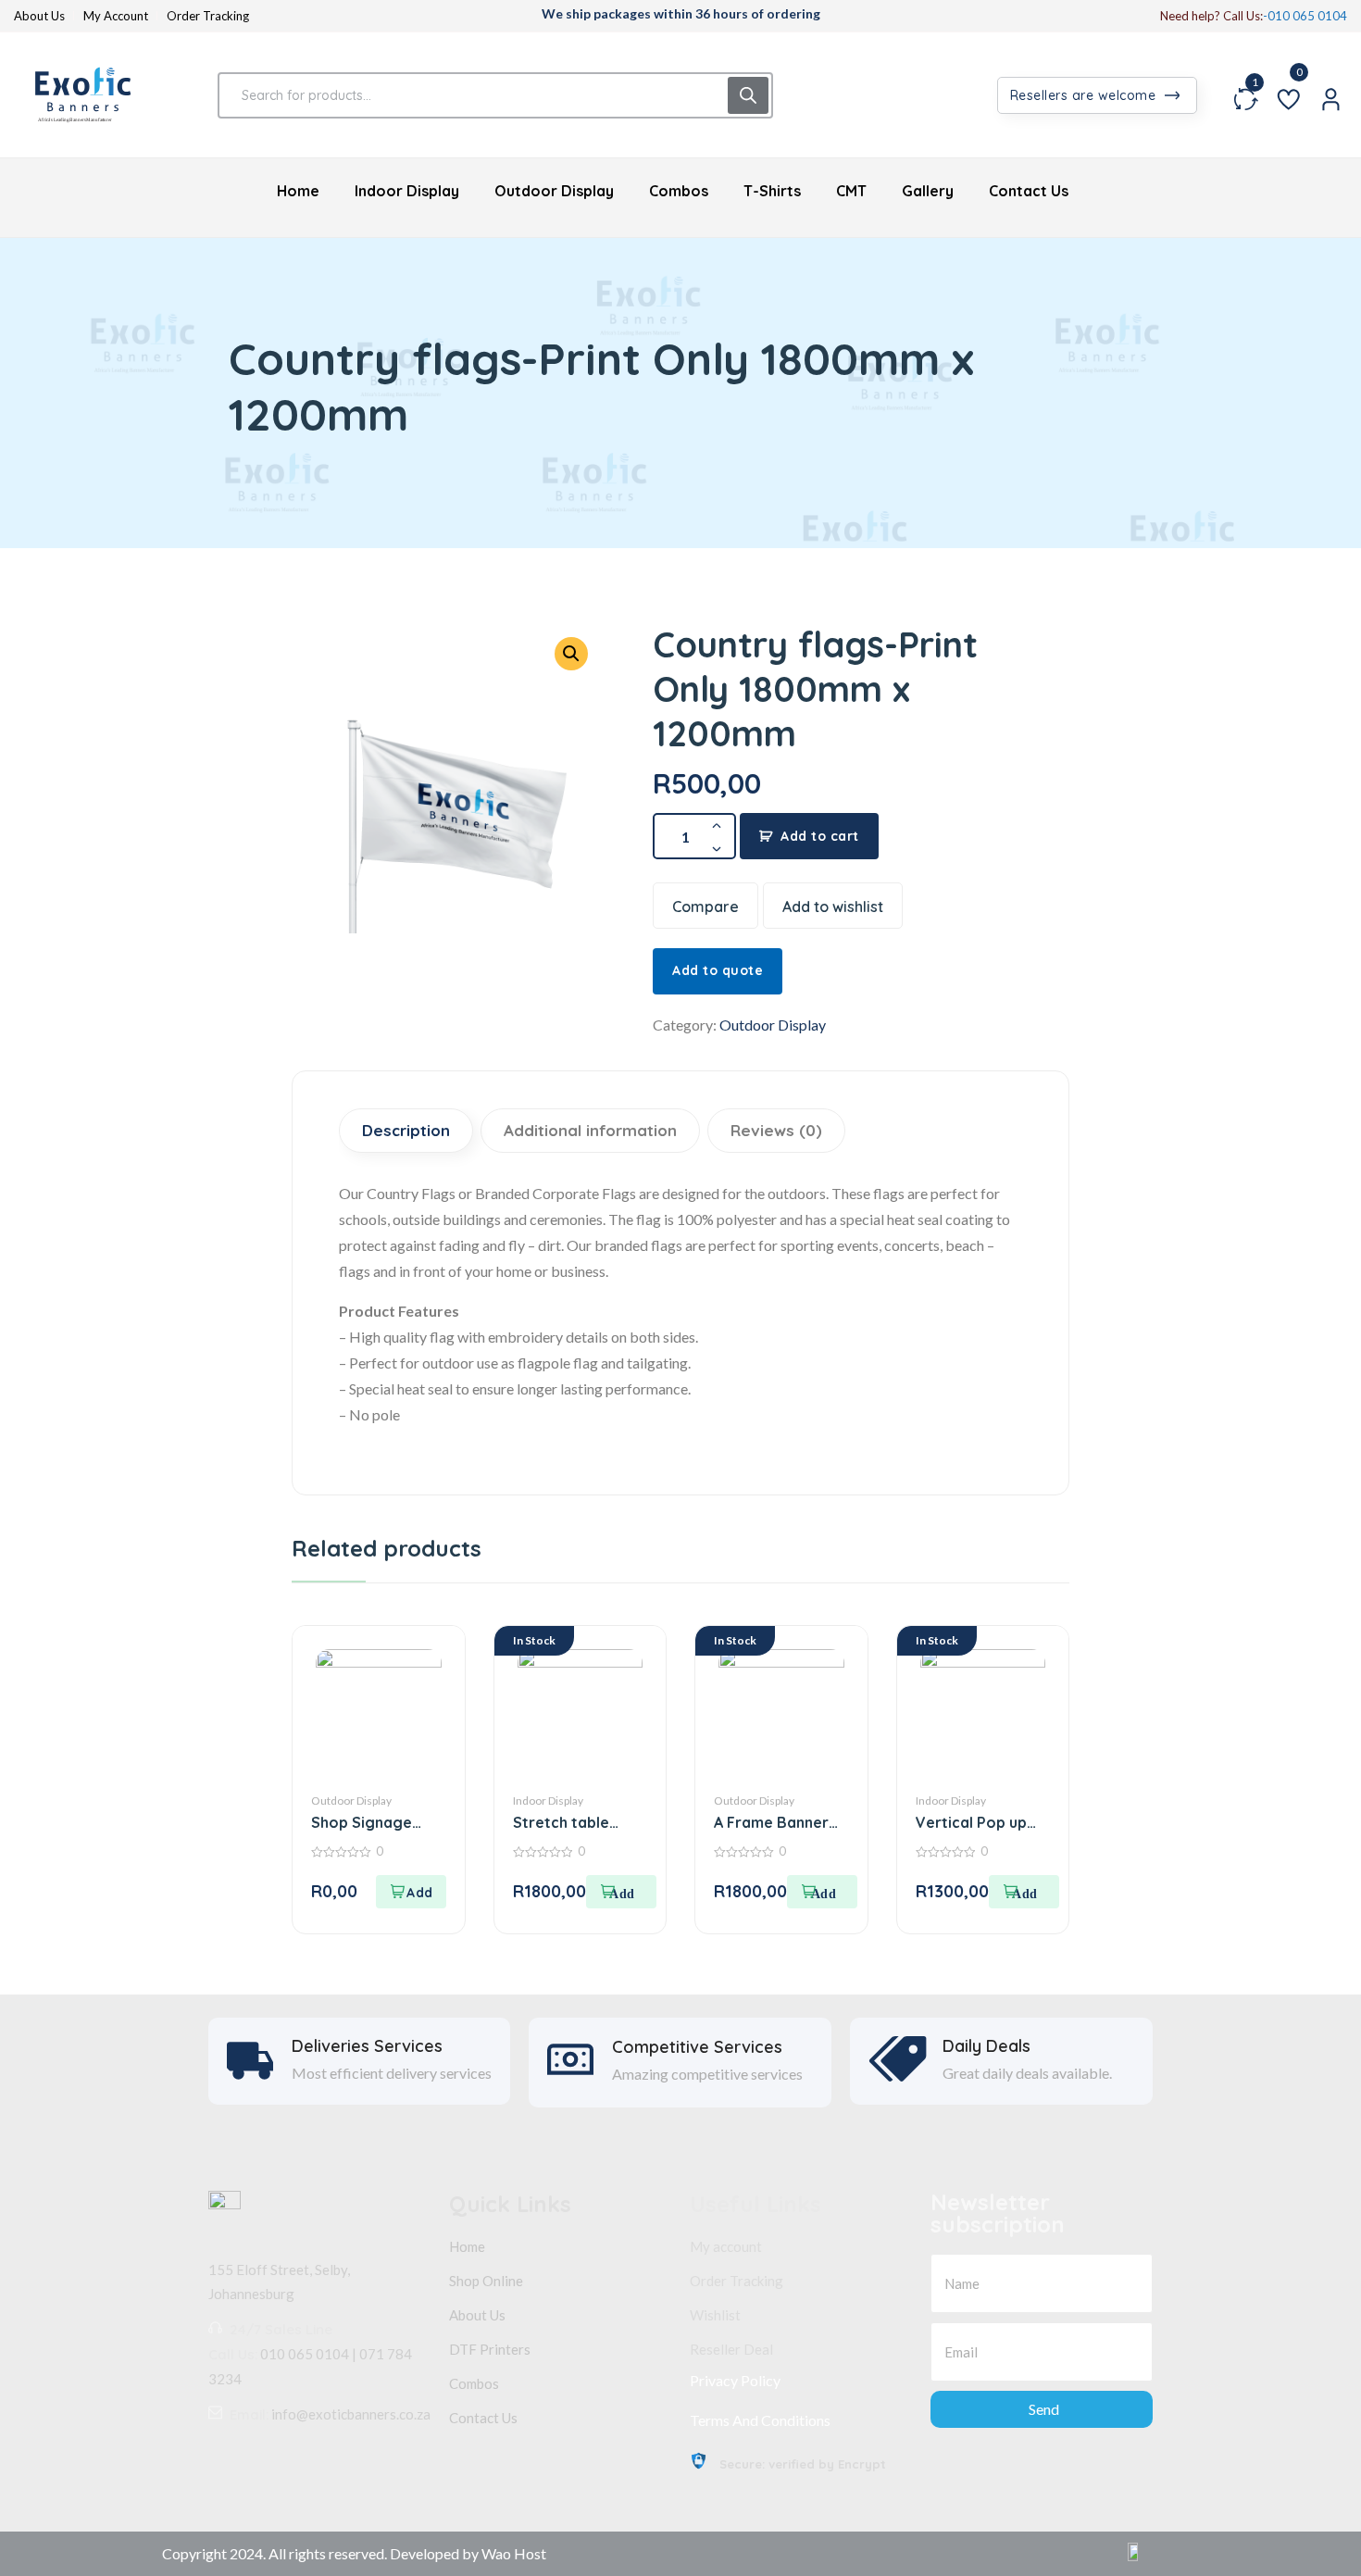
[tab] (408, 1131)
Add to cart (820, 836)
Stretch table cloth (561, 1823)
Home (467, 2246)
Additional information (590, 1130)
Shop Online (486, 2281)
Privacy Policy (735, 2380)
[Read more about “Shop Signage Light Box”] (411, 1892)
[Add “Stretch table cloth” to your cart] (621, 1892)
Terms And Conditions (760, 2420)
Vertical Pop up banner (971, 1823)
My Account (116, 16)
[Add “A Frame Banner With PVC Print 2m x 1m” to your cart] (822, 1892)
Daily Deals (986, 2046)
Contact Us (483, 2418)
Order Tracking (208, 16)
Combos (474, 2383)
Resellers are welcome (1085, 95)
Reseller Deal (731, 2349)
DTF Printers (490, 2349)
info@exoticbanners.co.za (351, 2414)
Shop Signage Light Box (362, 1823)
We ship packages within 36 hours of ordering (681, 13)
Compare (705, 907)
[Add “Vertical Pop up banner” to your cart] (1024, 1892)
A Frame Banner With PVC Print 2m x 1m (779, 1823)
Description (406, 1130)
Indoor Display (548, 1801)
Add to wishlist (833, 907)
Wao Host (514, 2553)
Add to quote (718, 970)
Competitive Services (697, 2047)
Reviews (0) (776, 1130)
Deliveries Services (367, 2046)
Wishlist (715, 2315)
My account (726, 2246)
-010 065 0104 (1305, 16)
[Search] (748, 95)
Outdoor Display (773, 1025)
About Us (39, 16)
